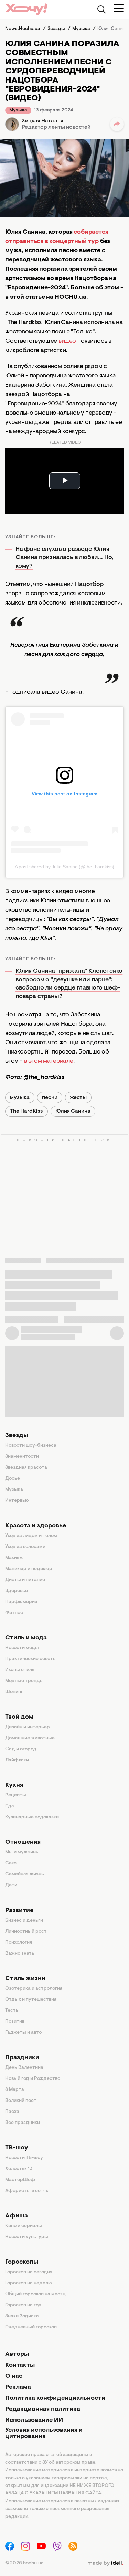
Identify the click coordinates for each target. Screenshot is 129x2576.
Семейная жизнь (25, 1874)
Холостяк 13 (19, 2169)
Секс (11, 1863)
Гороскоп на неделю (29, 2283)
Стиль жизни (25, 1979)
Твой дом (19, 1717)
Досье (13, 1479)
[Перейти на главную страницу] (26, 9)
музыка (20, 1098)
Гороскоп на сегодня (29, 2272)
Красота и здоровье (36, 1526)
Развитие (19, 1911)
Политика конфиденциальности (55, 2398)
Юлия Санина (73, 1111)
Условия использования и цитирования (44, 2434)
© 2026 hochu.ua (24, 2563)
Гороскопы (22, 2262)
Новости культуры (27, 2237)
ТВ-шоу (17, 2148)
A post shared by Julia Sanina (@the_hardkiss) (65, 867)
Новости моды (22, 1648)
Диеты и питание (25, 1580)
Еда (10, 1806)
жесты (78, 1098)
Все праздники (23, 2123)
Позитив (15, 2022)
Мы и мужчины (22, 1852)
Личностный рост (26, 1932)
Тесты (12, 2011)
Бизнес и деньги (24, 1921)
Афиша (17, 2216)
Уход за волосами (25, 1547)
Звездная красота (26, 1468)
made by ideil (105, 2563)
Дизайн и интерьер (28, 1727)
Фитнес (14, 1613)
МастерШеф (20, 2180)
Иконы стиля (20, 1670)
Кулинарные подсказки (32, 1817)
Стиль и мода (26, 1638)
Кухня (14, 1785)
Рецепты (16, 1795)
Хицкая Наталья (42, 121)
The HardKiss (26, 1111)
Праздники (22, 2058)
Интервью (17, 1501)
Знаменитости (22, 1457)
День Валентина (24, 2068)
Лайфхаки (17, 1760)
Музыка (18, 110)
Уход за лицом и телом (31, 1536)
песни (50, 1098)
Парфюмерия (21, 1602)
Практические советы (31, 1659)
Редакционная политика (43, 2409)
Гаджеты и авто (23, 2033)
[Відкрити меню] (119, 8)
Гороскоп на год (23, 2305)
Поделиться (117, 124)
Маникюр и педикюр (29, 1569)
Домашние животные (30, 1738)
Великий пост (21, 2101)
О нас (14, 2376)
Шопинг (14, 1692)
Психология (19, 1943)
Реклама (18, 2387)
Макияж (14, 1558)
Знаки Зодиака (22, 2316)
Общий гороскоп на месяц (35, 2294)
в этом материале (49, 1061)
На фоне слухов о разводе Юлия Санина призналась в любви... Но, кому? (64, 558)
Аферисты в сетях (27, 2191)
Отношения (23, 1842)
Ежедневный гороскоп (31, 2327)
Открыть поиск (101, 9)
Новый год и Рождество (33, 2079)
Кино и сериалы (24, 2226)
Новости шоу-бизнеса (31, 1446)
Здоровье (17, 1591)
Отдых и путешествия (31, 2000)
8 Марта (15, 2090)
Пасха (12, 2112)
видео (67, 341)
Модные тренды (24, 1681)
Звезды (17, 1436)
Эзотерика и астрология (34, 1989)
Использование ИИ (34, 2420)
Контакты (20, 2365)
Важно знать (20, 1954)
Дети (11, 1885)
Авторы (17, 2354)
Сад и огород (21, 1749)
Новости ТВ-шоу (24, 2158)
